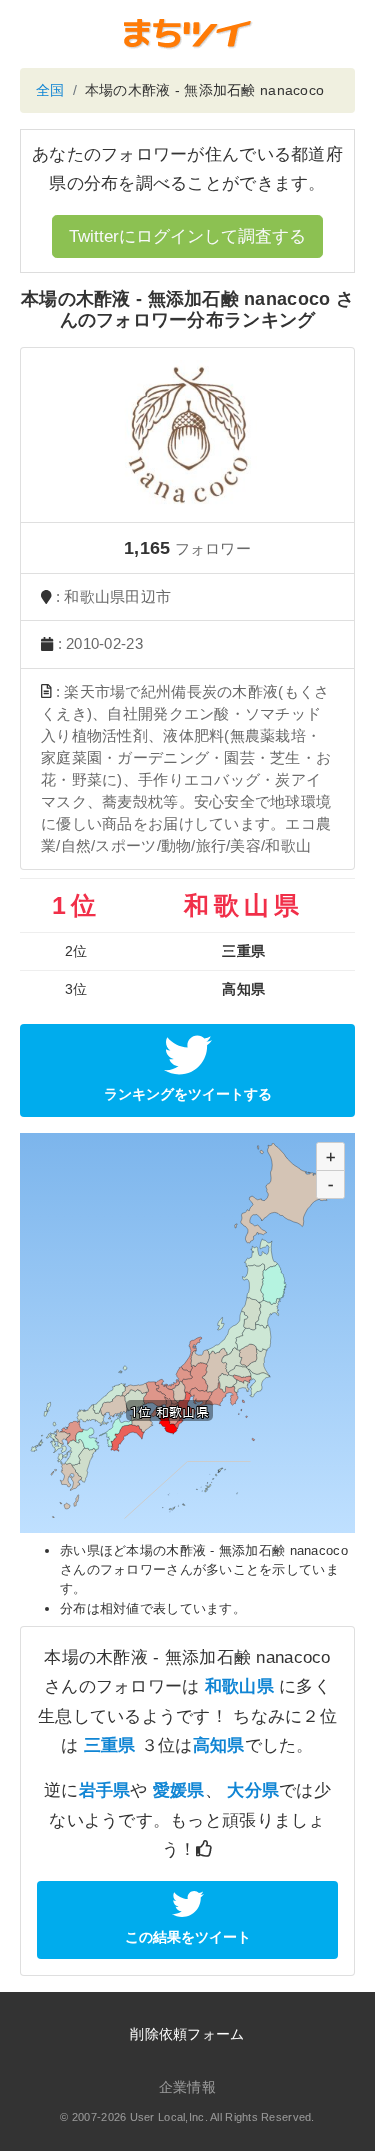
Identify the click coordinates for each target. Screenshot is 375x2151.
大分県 (253, 1790)
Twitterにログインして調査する (187, 236)
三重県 (110, 1745)
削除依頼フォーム (187, 2034)
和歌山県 (239, 1686)
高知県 (219, 1745)
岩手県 (105, 1790)
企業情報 (187, 2087)
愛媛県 (179, 1790)
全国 (50, 90)
